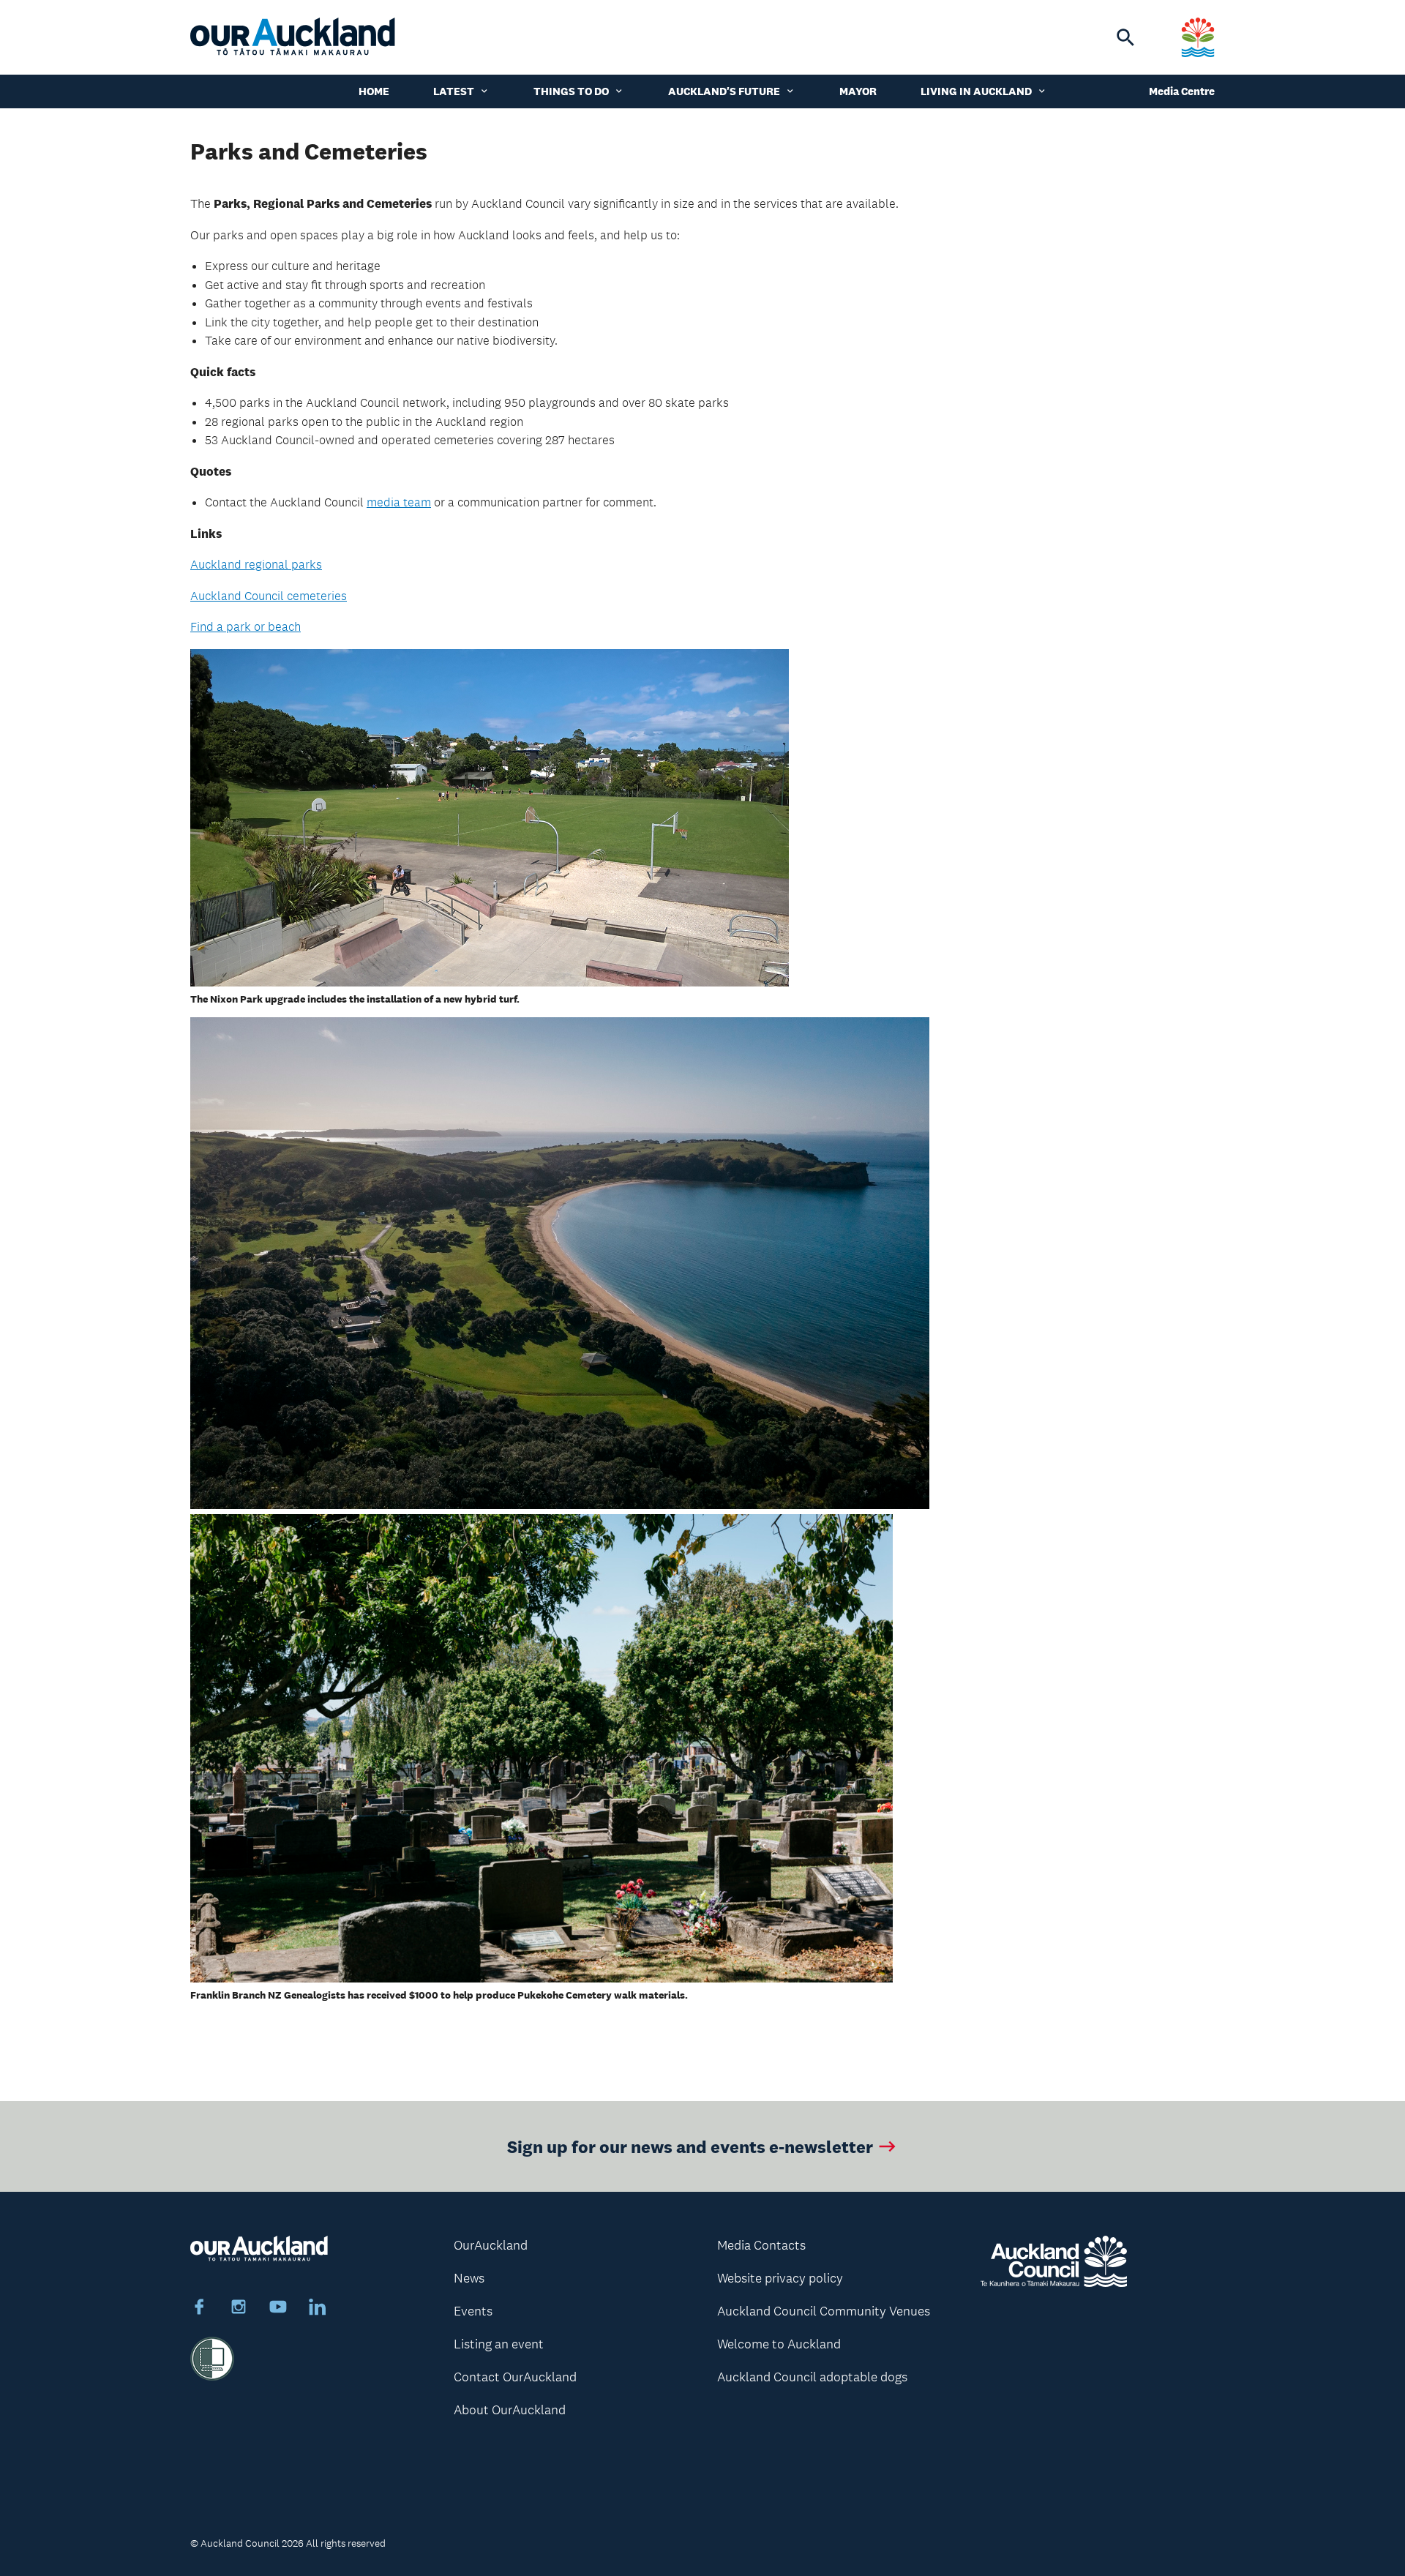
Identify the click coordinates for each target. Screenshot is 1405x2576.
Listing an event (499, 2344)
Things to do (571, 91)
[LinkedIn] (318, 2309)
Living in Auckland (976, 91)
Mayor (858, 91)
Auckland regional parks (256, 564)
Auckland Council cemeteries (269, 596)
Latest (454, 91)
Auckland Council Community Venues (824, 2311)
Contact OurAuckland (515, 2377)
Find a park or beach (246, 626)
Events (473, 2311)
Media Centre (1182, 91)
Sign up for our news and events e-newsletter (690, 2146)
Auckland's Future (724, 91)
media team (399, 502)
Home (374, 91)
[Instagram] (239, 2309)
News (469, 2278)
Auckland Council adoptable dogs (812, 2377)
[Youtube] (278, 2309)
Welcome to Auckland (779, 2344)
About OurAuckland (510, 2410)
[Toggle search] (1125, 37)
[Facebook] (199, 2309)
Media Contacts (761, 2245)
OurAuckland (491, 2245)
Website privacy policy (780, 2278)
